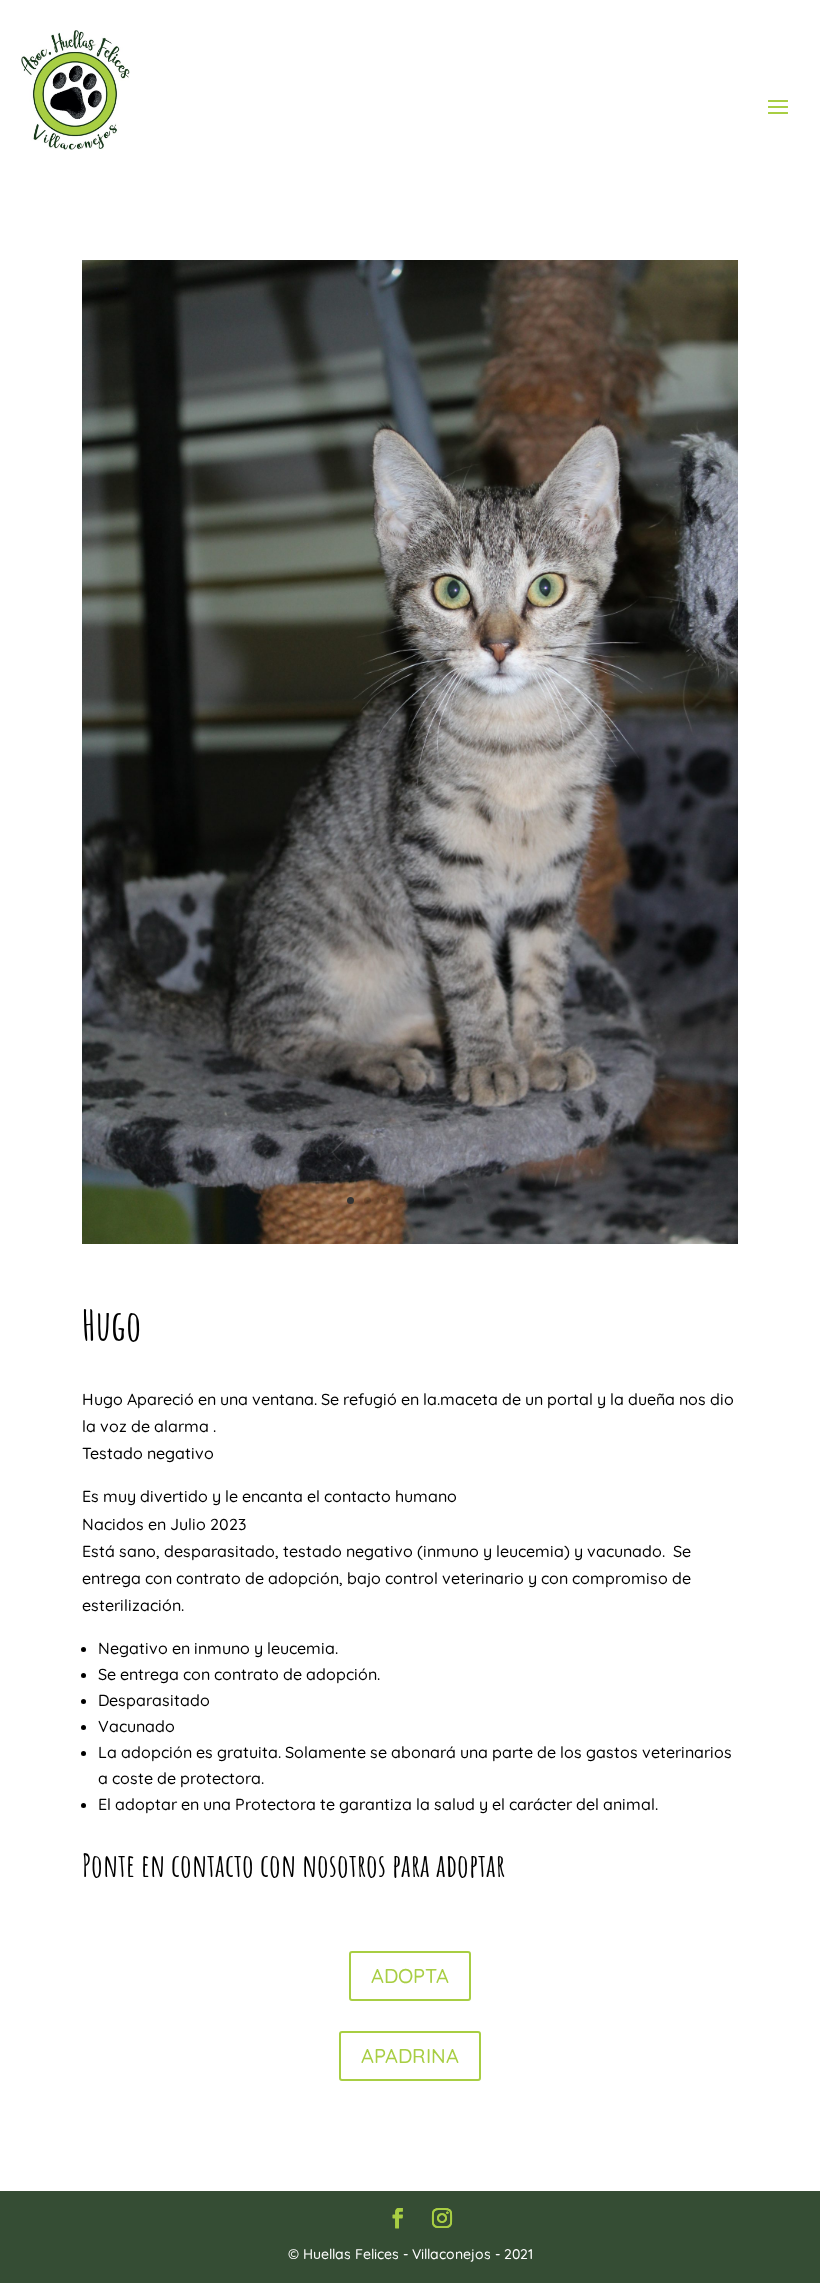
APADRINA (410, 2055)
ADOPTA (410, 1975)
